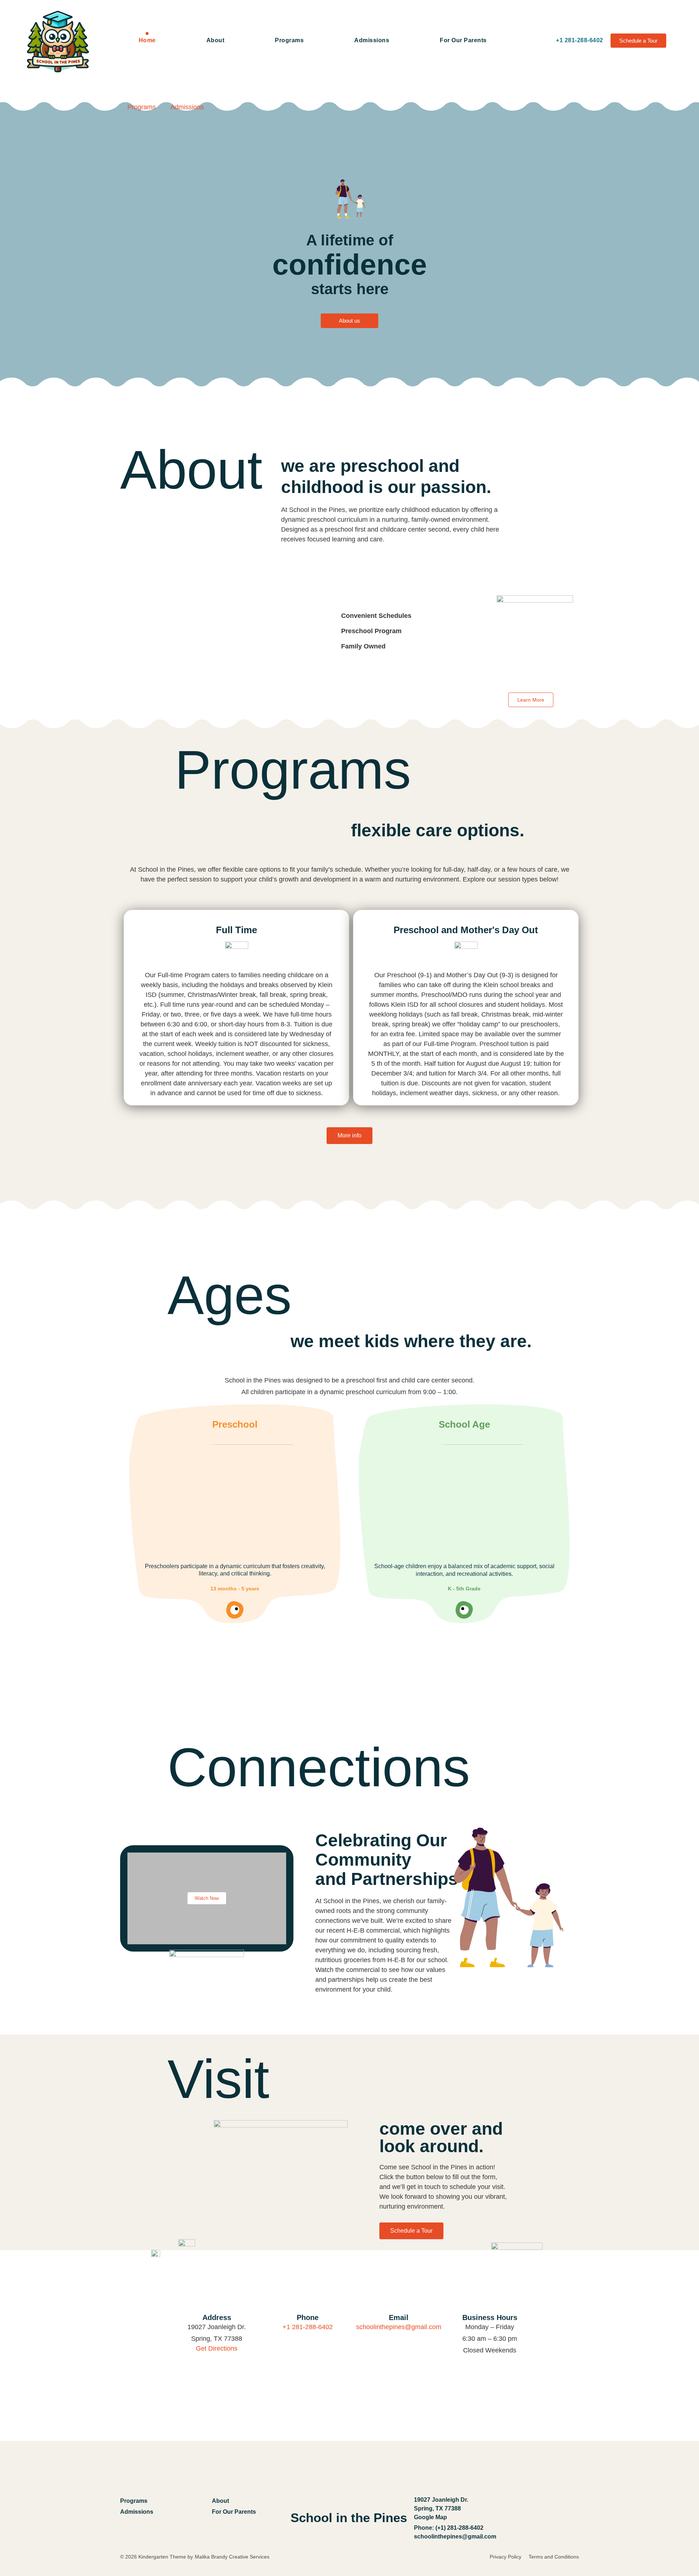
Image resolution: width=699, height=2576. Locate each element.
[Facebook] (540, 2518)
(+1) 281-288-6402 (459, 2528)
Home (147, 40)
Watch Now (207, 1898)
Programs (289, 40)
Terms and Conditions (554, 2557)
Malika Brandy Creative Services (233, 2557)
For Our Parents (463, 40)
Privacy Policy (506, 2557)
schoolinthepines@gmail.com (399, 2327)
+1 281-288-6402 (308, 2327)
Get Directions (217, 2348)
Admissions (372, 40)
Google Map (431, 2517)
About (216, 40)
